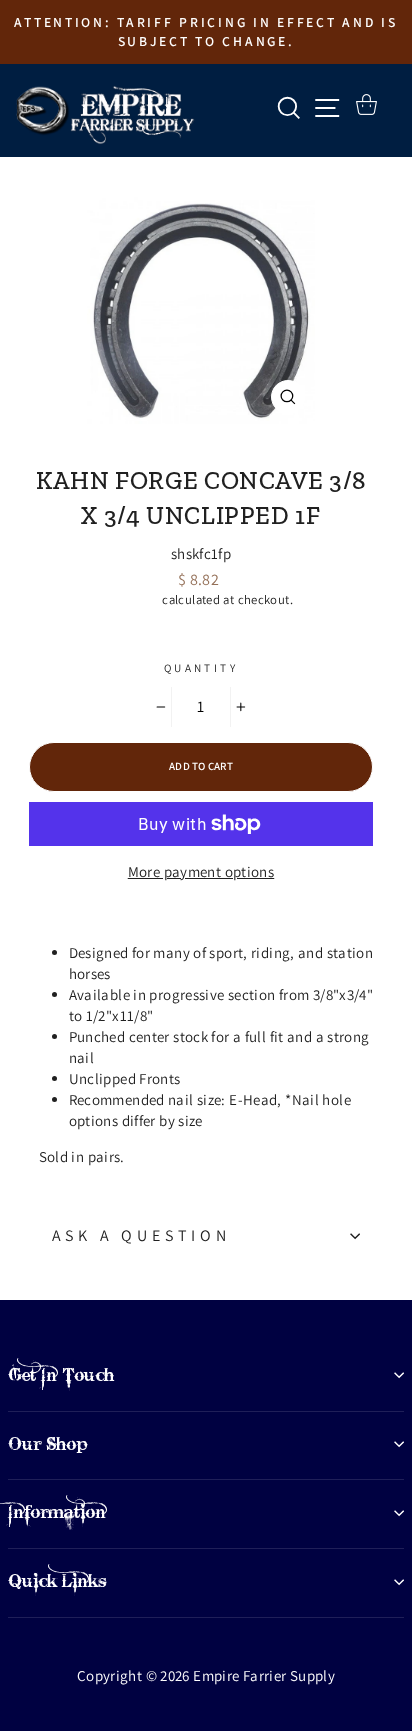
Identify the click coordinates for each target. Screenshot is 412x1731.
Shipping (134, 599)
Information (57, 1512)
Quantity (201, 668)
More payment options (201, 871)
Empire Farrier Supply (201, 446)
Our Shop (48, 1444)
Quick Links (57, 1581)
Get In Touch (61, 1375)
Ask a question (141, 1235)
